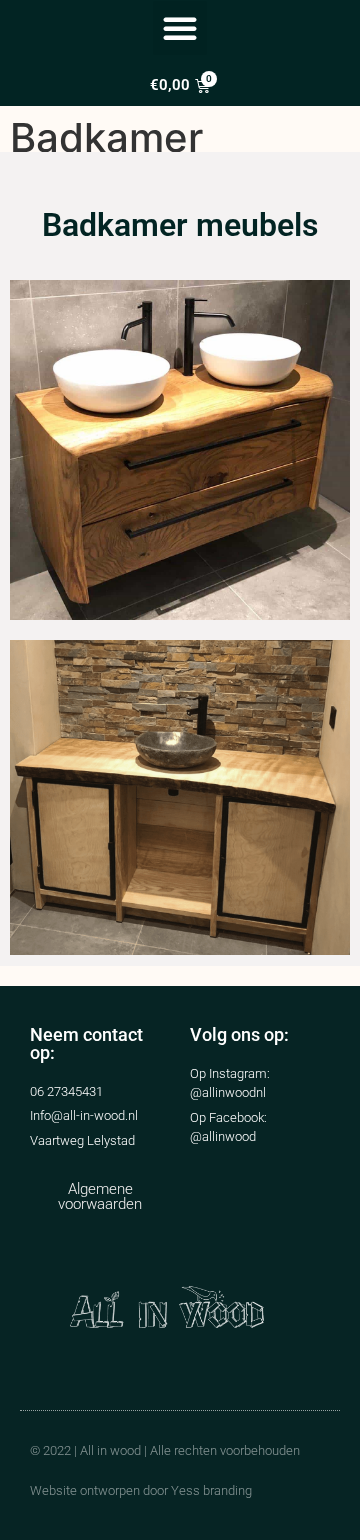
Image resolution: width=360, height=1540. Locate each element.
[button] (180, 28)
